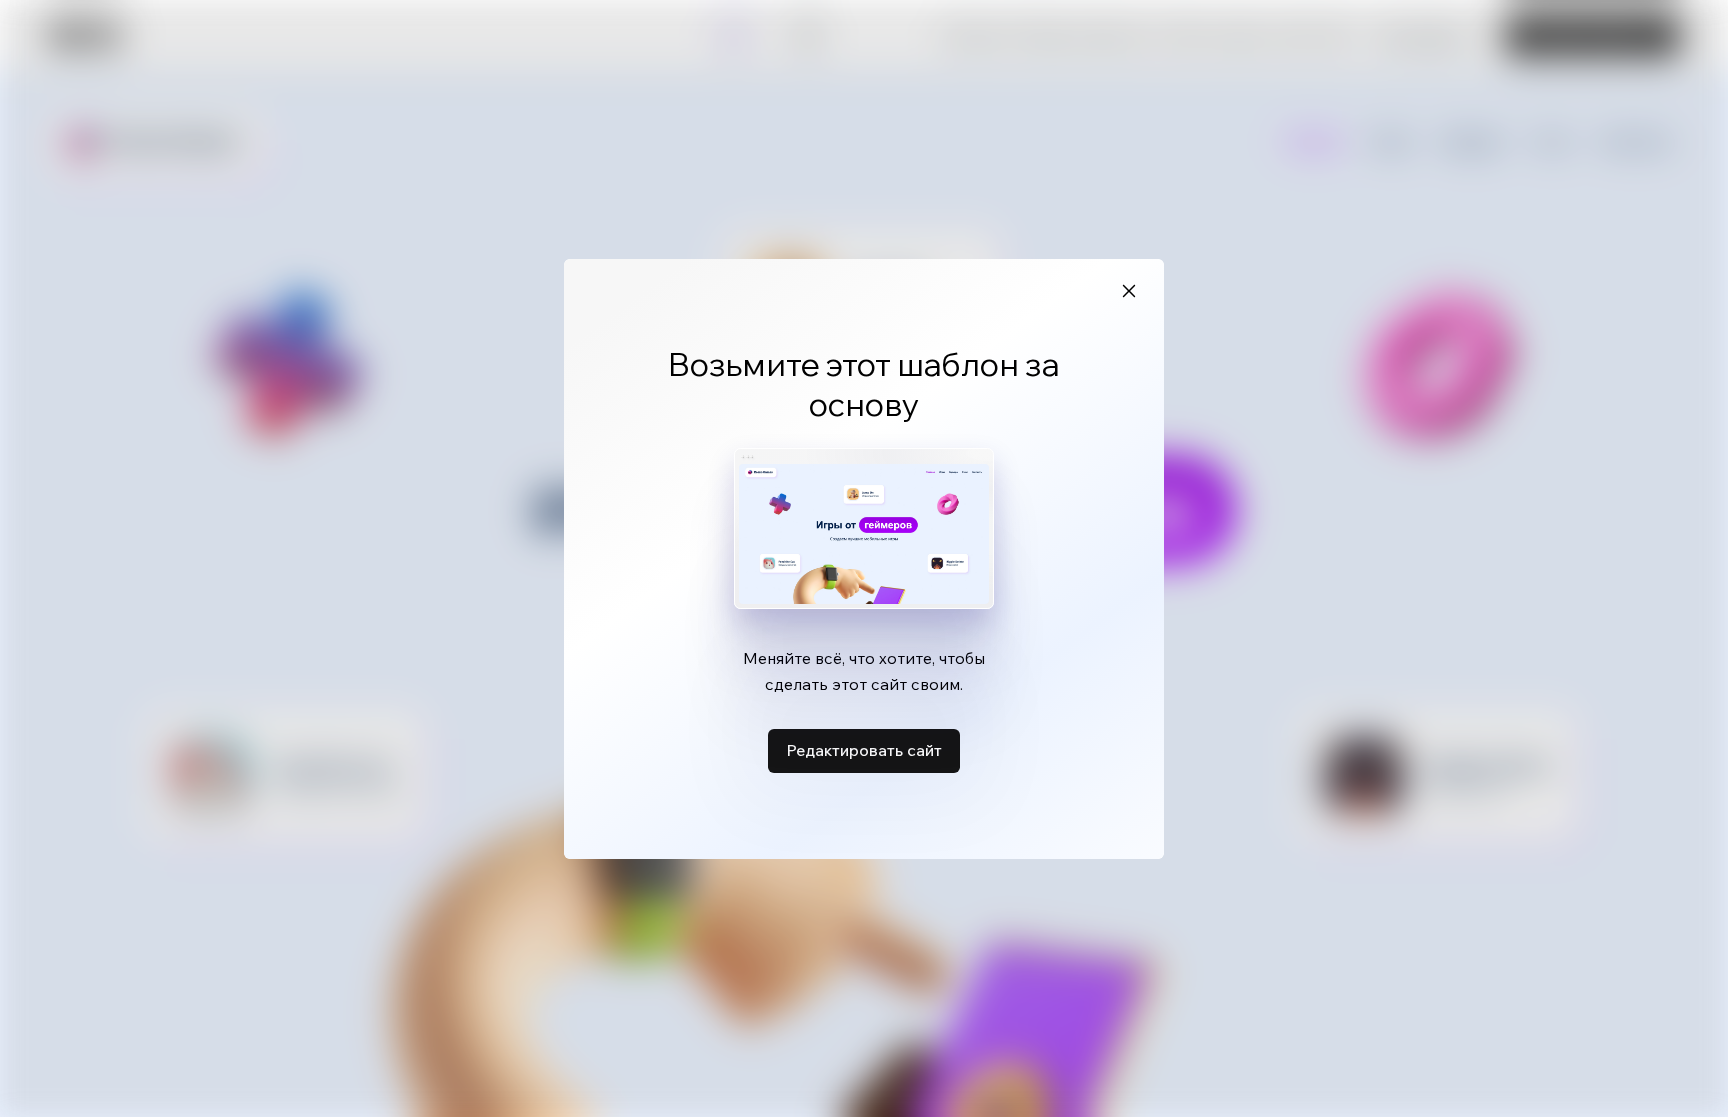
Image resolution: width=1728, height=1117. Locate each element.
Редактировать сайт (864, 750)
